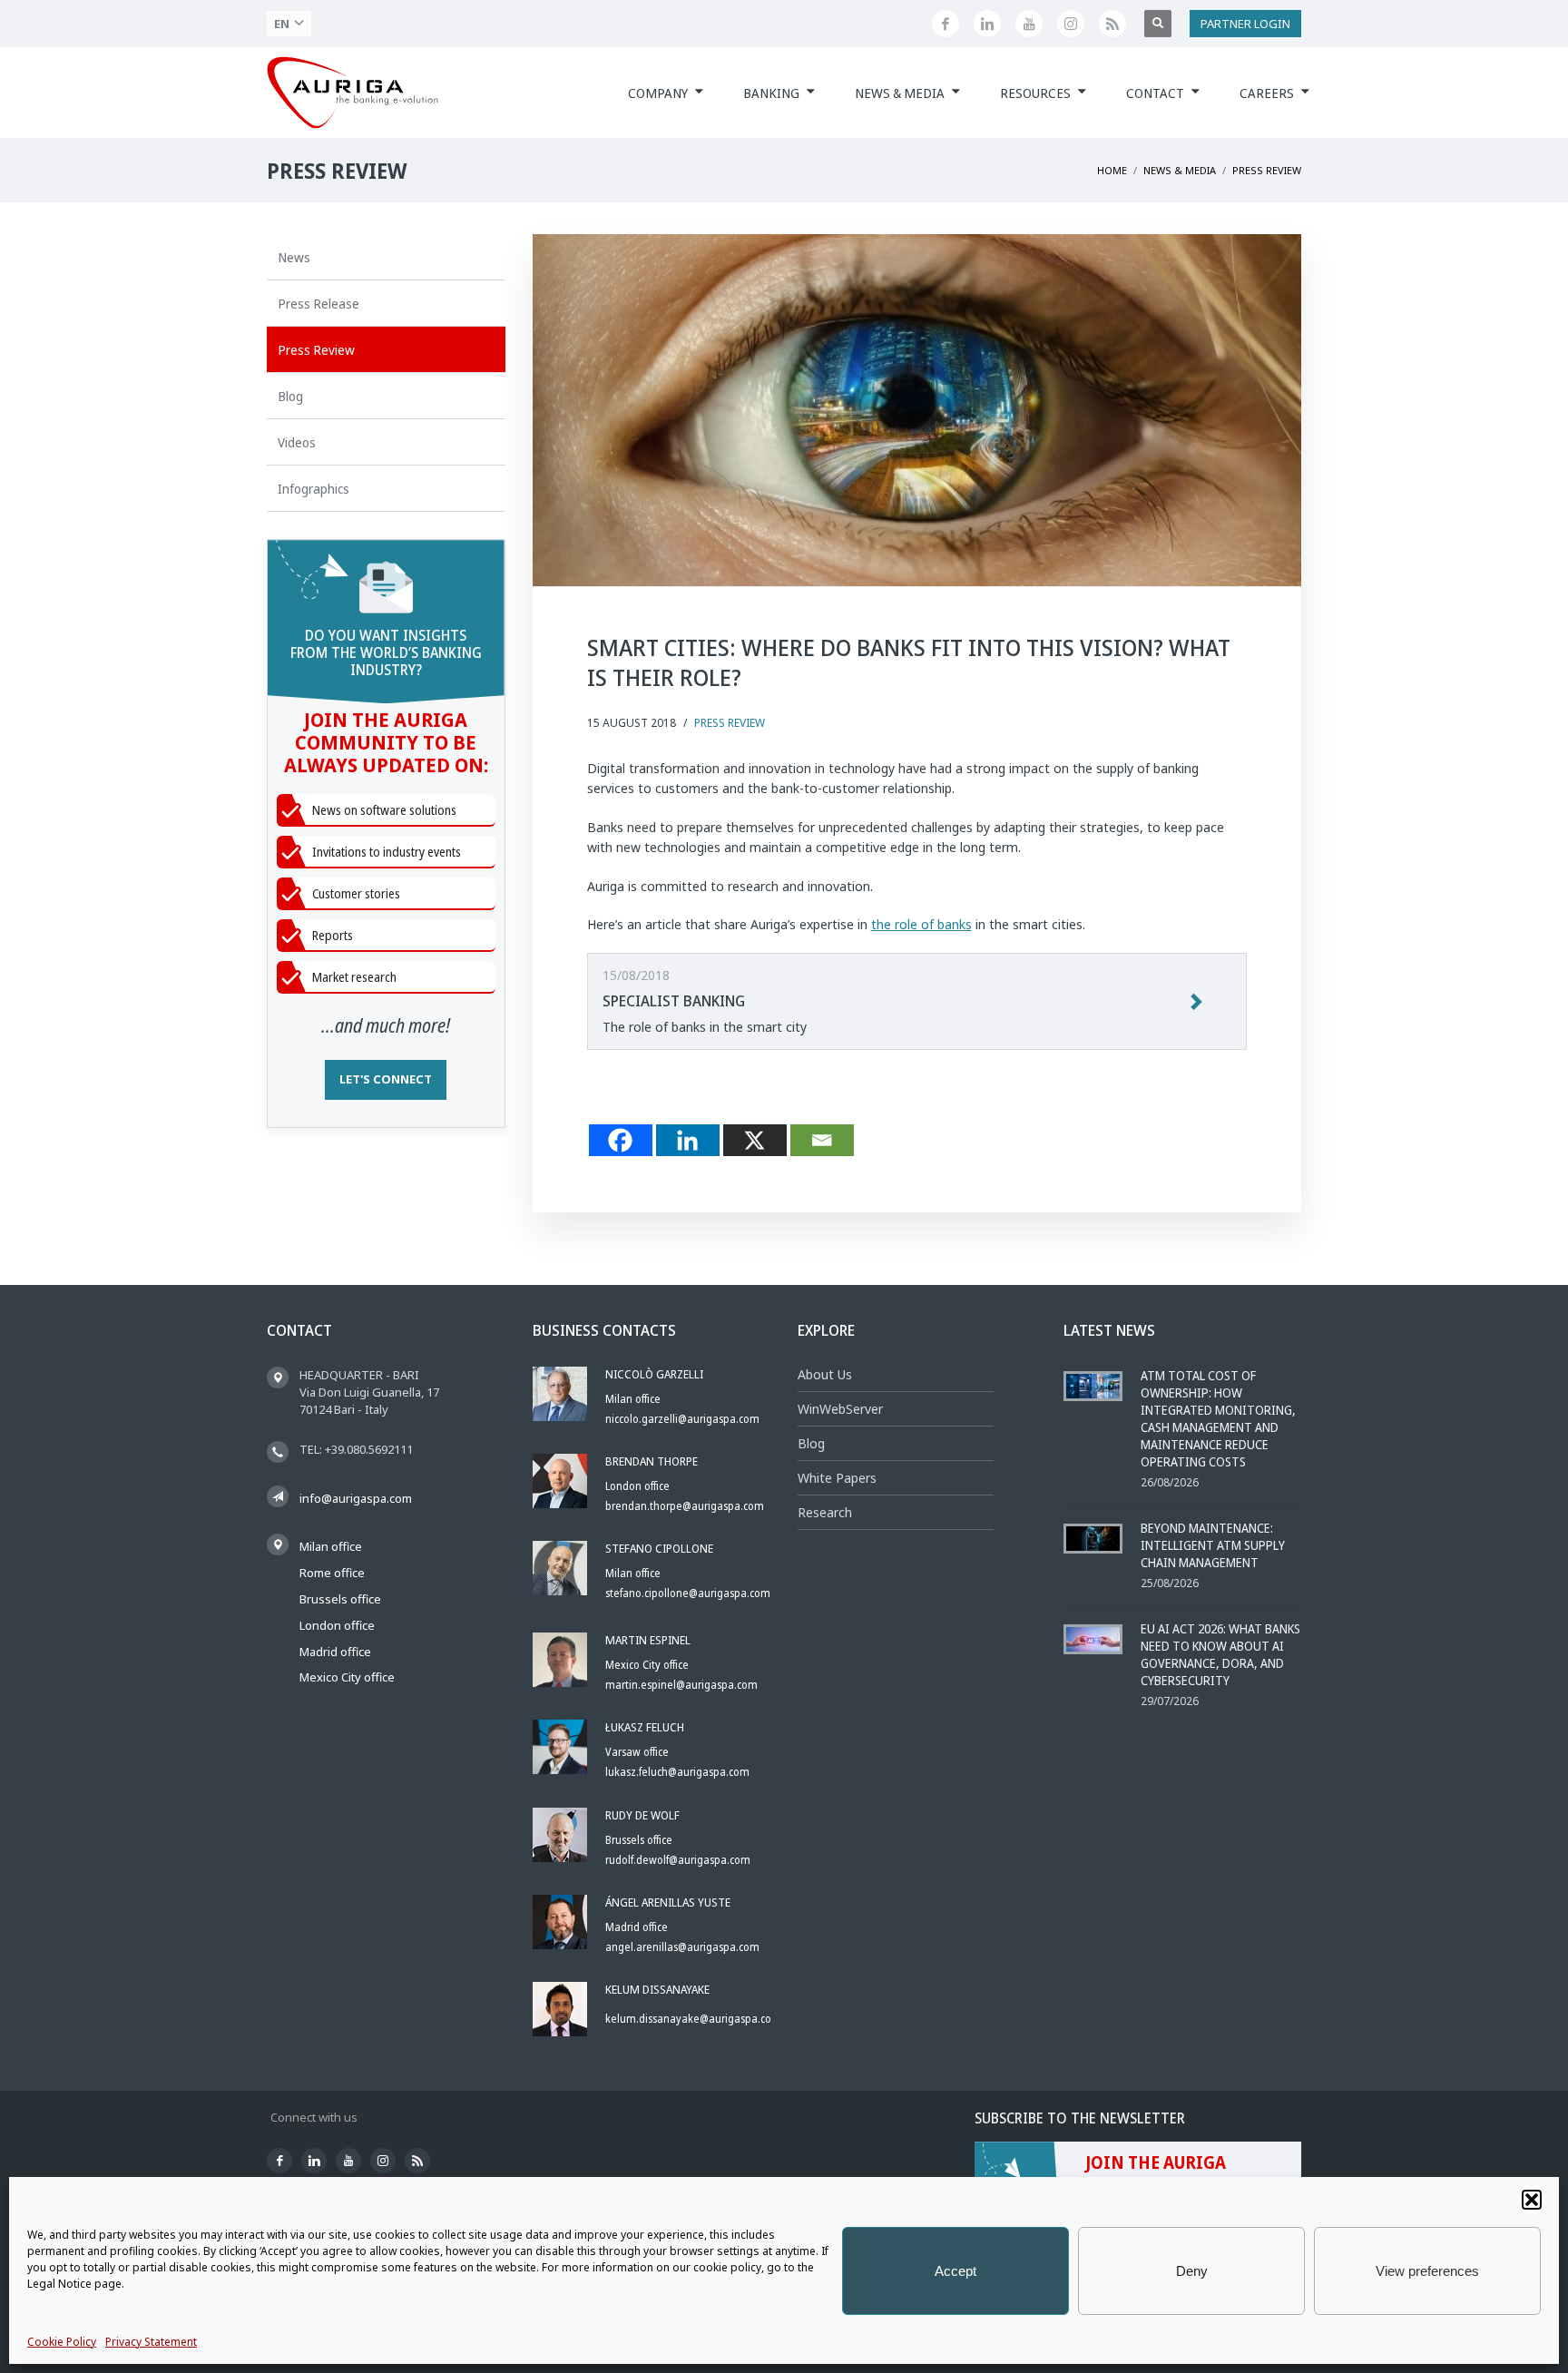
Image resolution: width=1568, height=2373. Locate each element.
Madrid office (335, 1652)
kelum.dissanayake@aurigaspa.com (693, 2019)
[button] (1532, 2200)
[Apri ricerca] (1158, 24)
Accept (955, 2271)
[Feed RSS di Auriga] (1112, 24)
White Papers (837, 1478)
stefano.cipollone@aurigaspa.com (688, 1593)
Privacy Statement (151, 2342)
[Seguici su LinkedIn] (987, 24)
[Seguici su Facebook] (946, 24)
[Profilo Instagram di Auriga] (1071, 24)
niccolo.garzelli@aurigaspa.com (682, 1419)
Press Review (730, 723)
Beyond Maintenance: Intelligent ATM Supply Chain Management (1213, 1545)
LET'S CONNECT (386, 1079)
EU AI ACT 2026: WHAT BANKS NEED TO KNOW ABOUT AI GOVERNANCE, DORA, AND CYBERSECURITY (1220, 1654)
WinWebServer (840, 1409)
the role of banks (921, 924)
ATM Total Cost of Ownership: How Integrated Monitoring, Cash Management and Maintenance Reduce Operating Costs (1218, 1418)
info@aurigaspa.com (356, 1498)
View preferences (1427, 2271)
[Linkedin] (688, 1140)
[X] (755, 1140)
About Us (825, 1374)
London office (337, 1625)
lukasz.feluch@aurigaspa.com (677, 1772)
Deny (1192, 2271)
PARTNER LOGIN (1245, 24)
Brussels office (340, 1599)
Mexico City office (347, 1677)
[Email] (822, 1140)
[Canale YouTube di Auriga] (1029, 24)
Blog (811, 1443)
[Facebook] (621, 1140)
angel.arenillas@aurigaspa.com (682, 1947)
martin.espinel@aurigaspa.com (681, 1685)
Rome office (332, 1573)
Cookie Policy (62, 2342)
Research (825, 1512)
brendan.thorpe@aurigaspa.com (685, 1506)
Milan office (331, 1546)
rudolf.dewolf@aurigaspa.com (678, 1860)
